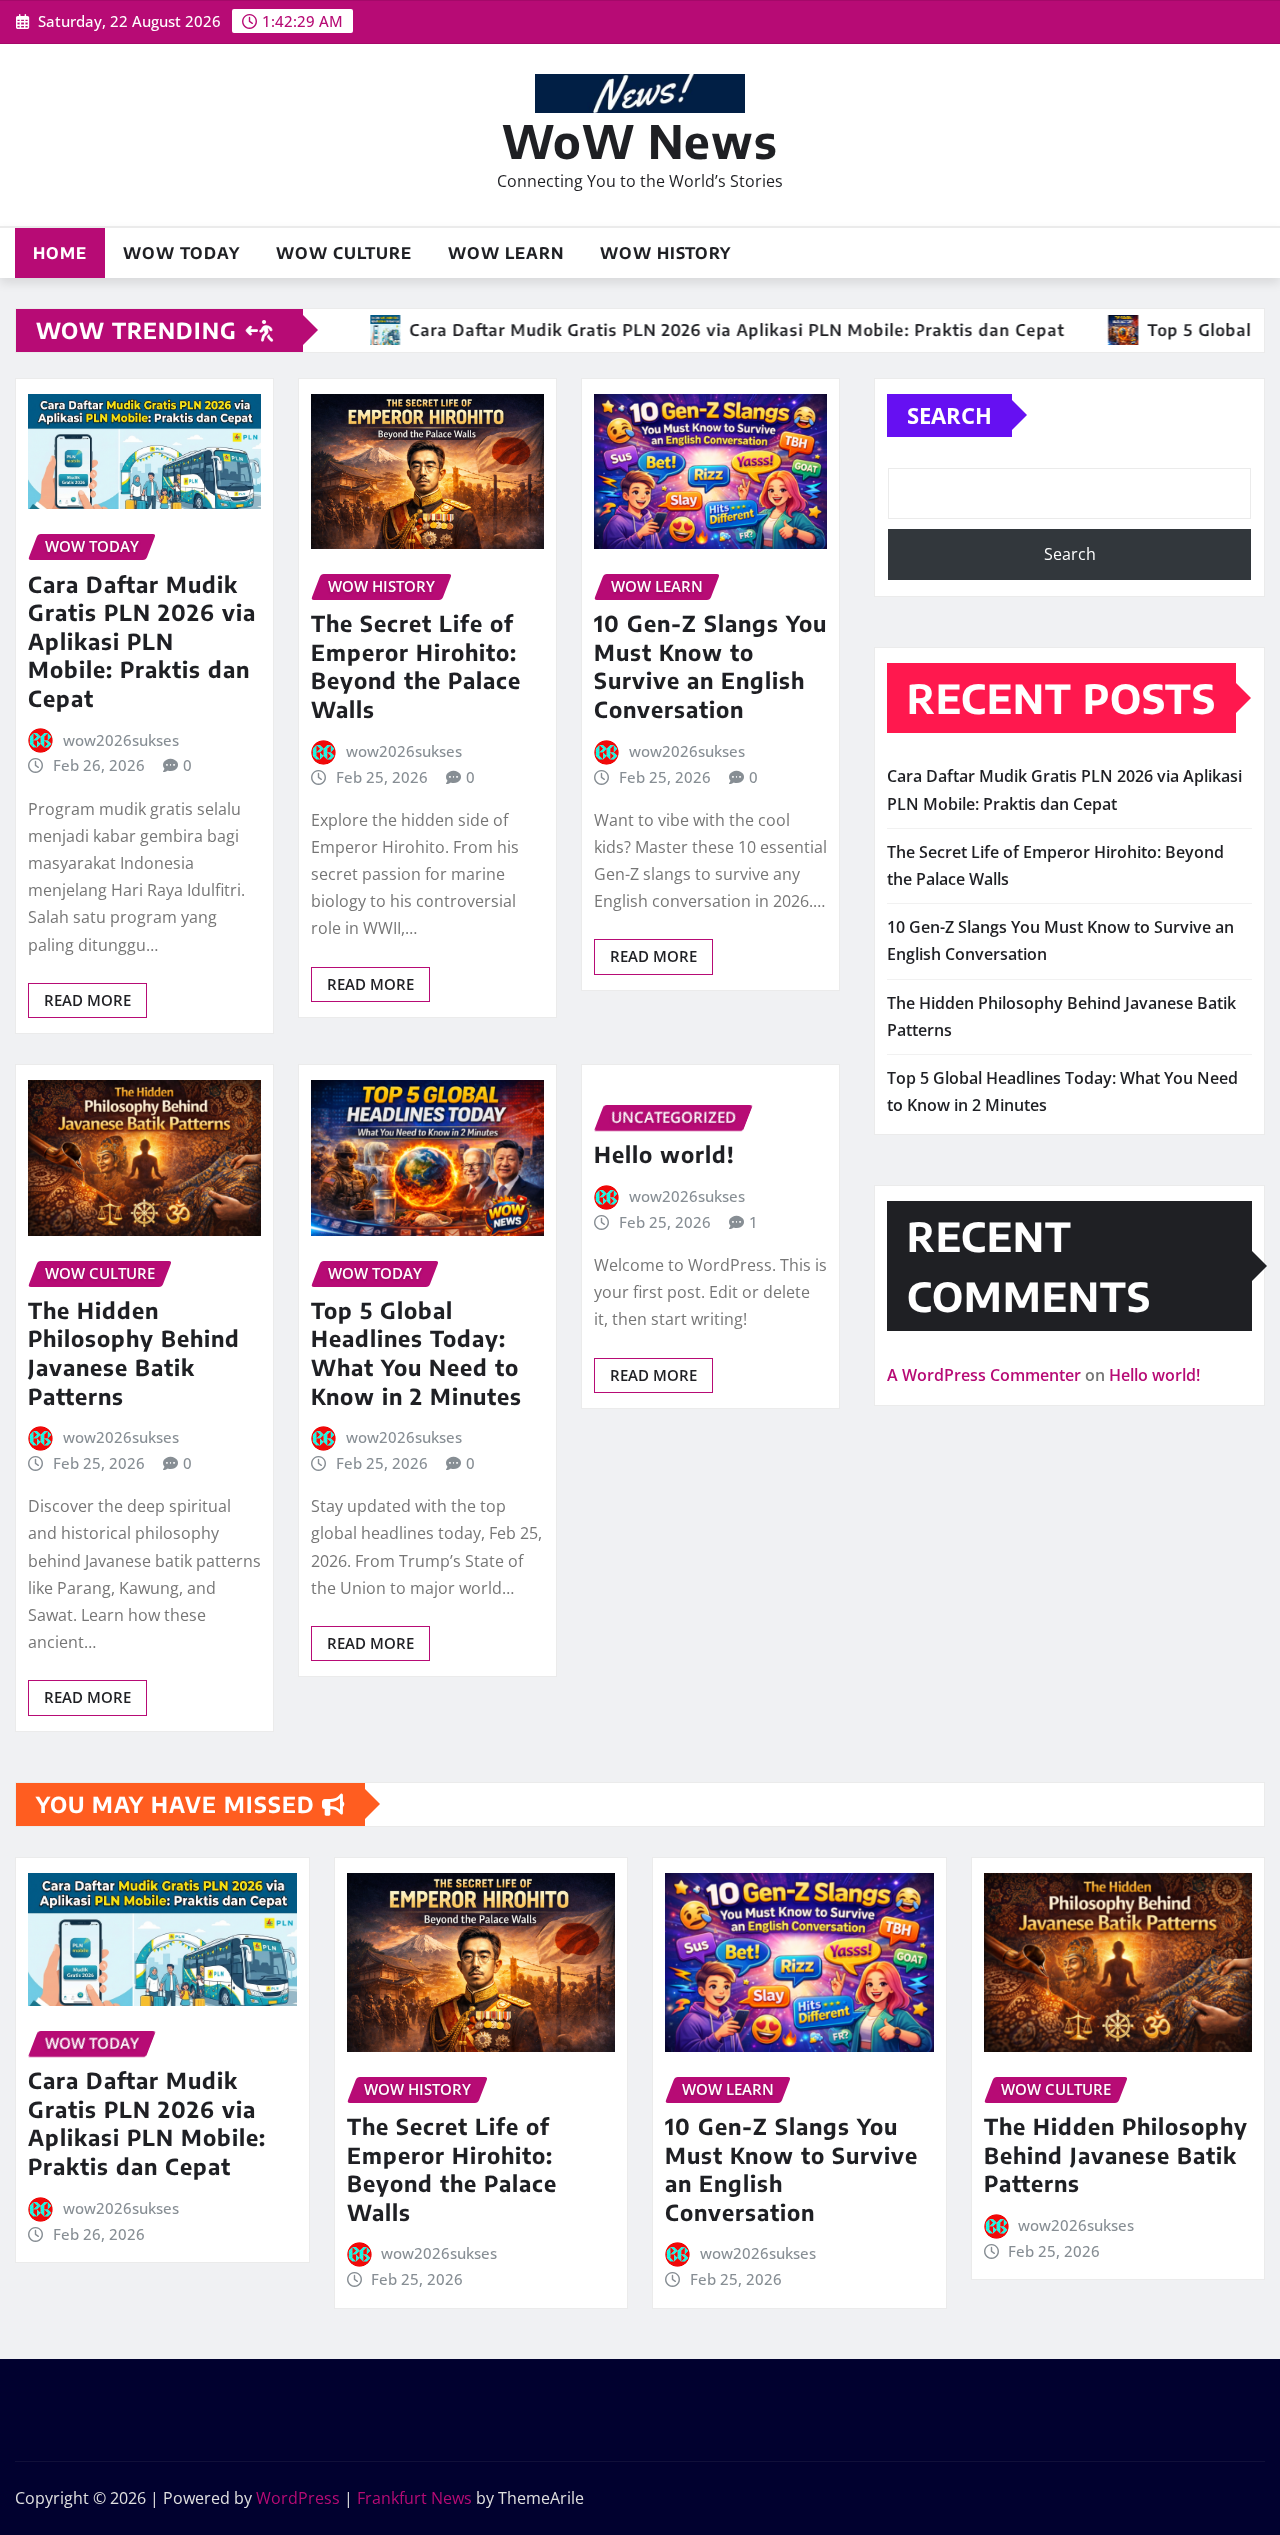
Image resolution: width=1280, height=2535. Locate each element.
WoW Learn (506, 253)
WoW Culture (344, 253)
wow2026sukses (121, 740)
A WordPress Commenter (984, 1375)
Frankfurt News (414, 2498)
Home (60, 253)
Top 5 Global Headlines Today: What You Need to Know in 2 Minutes (416, 1353)
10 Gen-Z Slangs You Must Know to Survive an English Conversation (710, 666)
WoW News (640, 140)
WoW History (665, 253)
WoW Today (181, 253)
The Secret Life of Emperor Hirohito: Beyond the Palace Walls (416, 666)
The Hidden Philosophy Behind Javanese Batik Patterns (134, 1353)
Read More (87, 1000)
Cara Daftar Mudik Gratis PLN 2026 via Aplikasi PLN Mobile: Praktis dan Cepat (142, 641)
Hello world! (664, 1154)
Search (949, 415)
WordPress (298, 2498)
